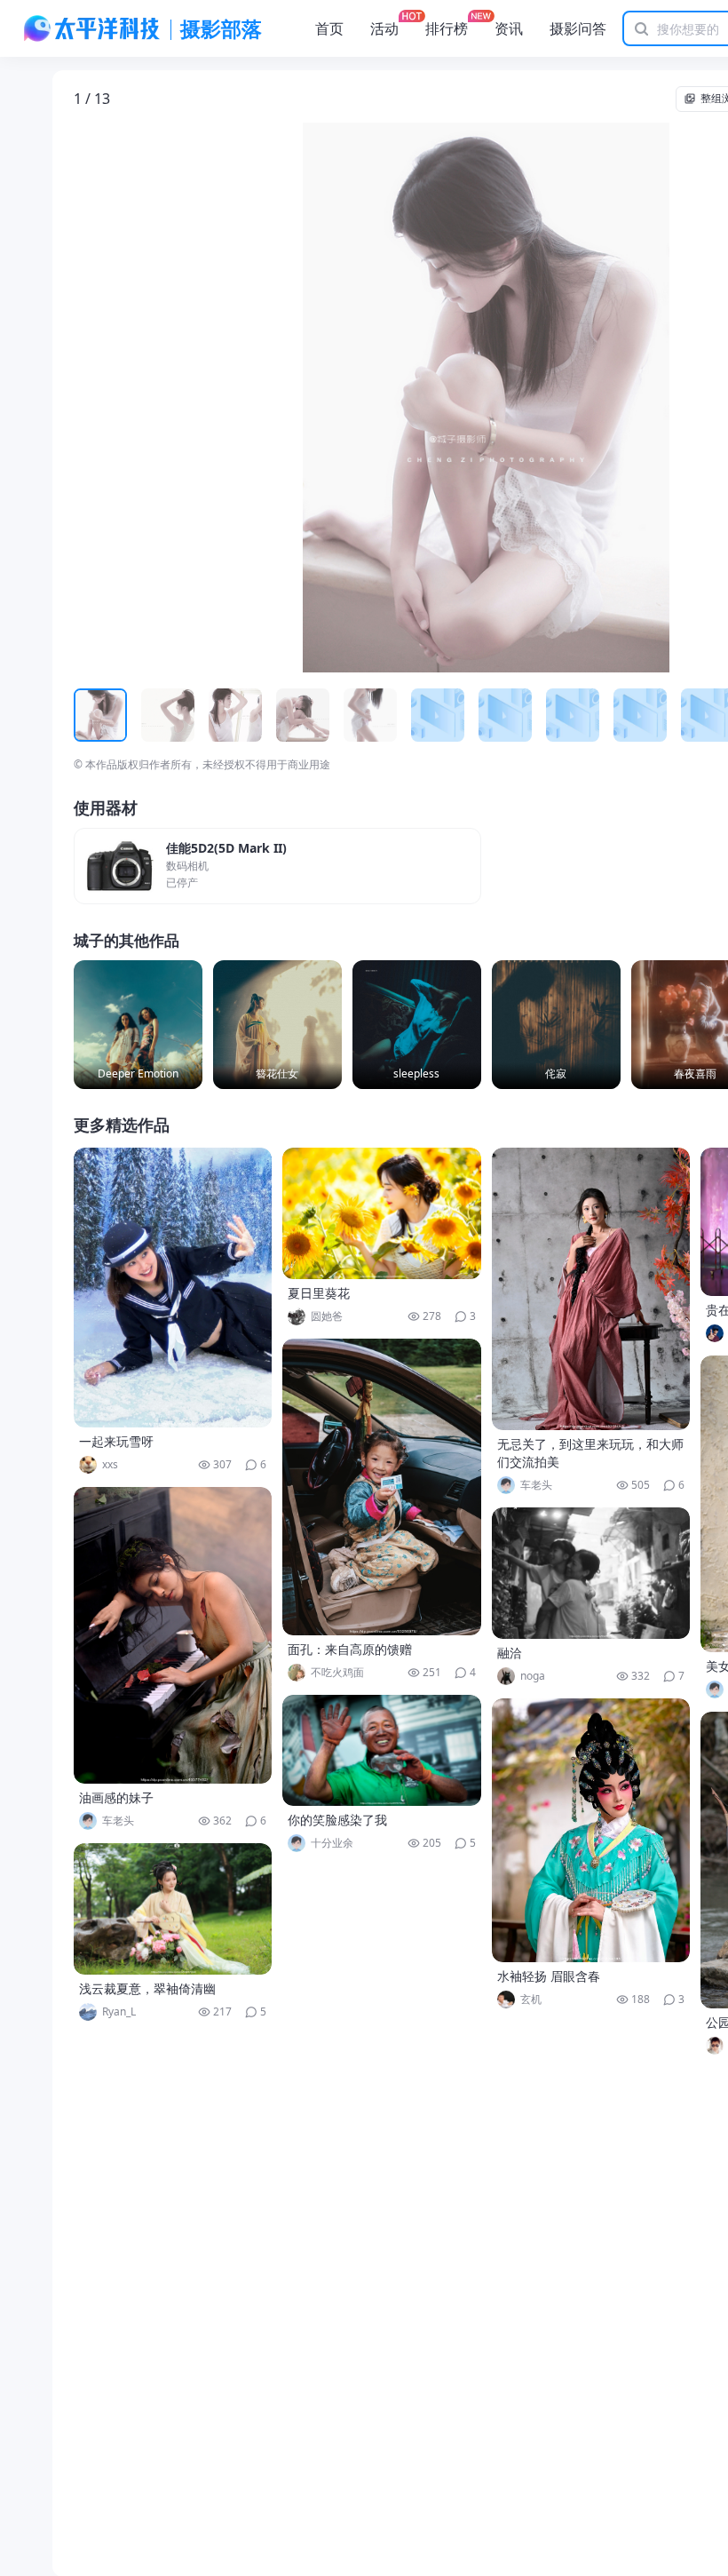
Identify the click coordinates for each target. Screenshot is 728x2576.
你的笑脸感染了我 (337, 1820)
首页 (329, 28)
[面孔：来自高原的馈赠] (382, 1487)
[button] (156, 398)
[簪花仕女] (277, 1025)
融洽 (510, 1653)
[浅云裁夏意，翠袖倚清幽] (173, 1909)
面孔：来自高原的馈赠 (350, 1649)
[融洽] (591, 1573)
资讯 (509, 28)
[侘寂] (556, 1025)
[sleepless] (417, 1025)
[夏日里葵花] (382, 1213)
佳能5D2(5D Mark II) (226, 849)
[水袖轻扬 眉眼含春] (591, 1830)
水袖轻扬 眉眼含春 (549, 1976)
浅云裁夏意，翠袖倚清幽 (147, 1988)
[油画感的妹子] (173, 1635)
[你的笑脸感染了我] (382, 1750)
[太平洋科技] (92, 28)
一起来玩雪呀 (116, 1441)
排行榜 (447, 28)
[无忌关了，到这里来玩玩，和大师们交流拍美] (591, 1289)
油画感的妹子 (116, 1797)
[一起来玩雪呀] (173, 1288)
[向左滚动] (90, 715)
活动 (384, 28)
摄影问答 (578, 28)
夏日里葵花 (319, 1293)
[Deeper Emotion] (138, 1025)
